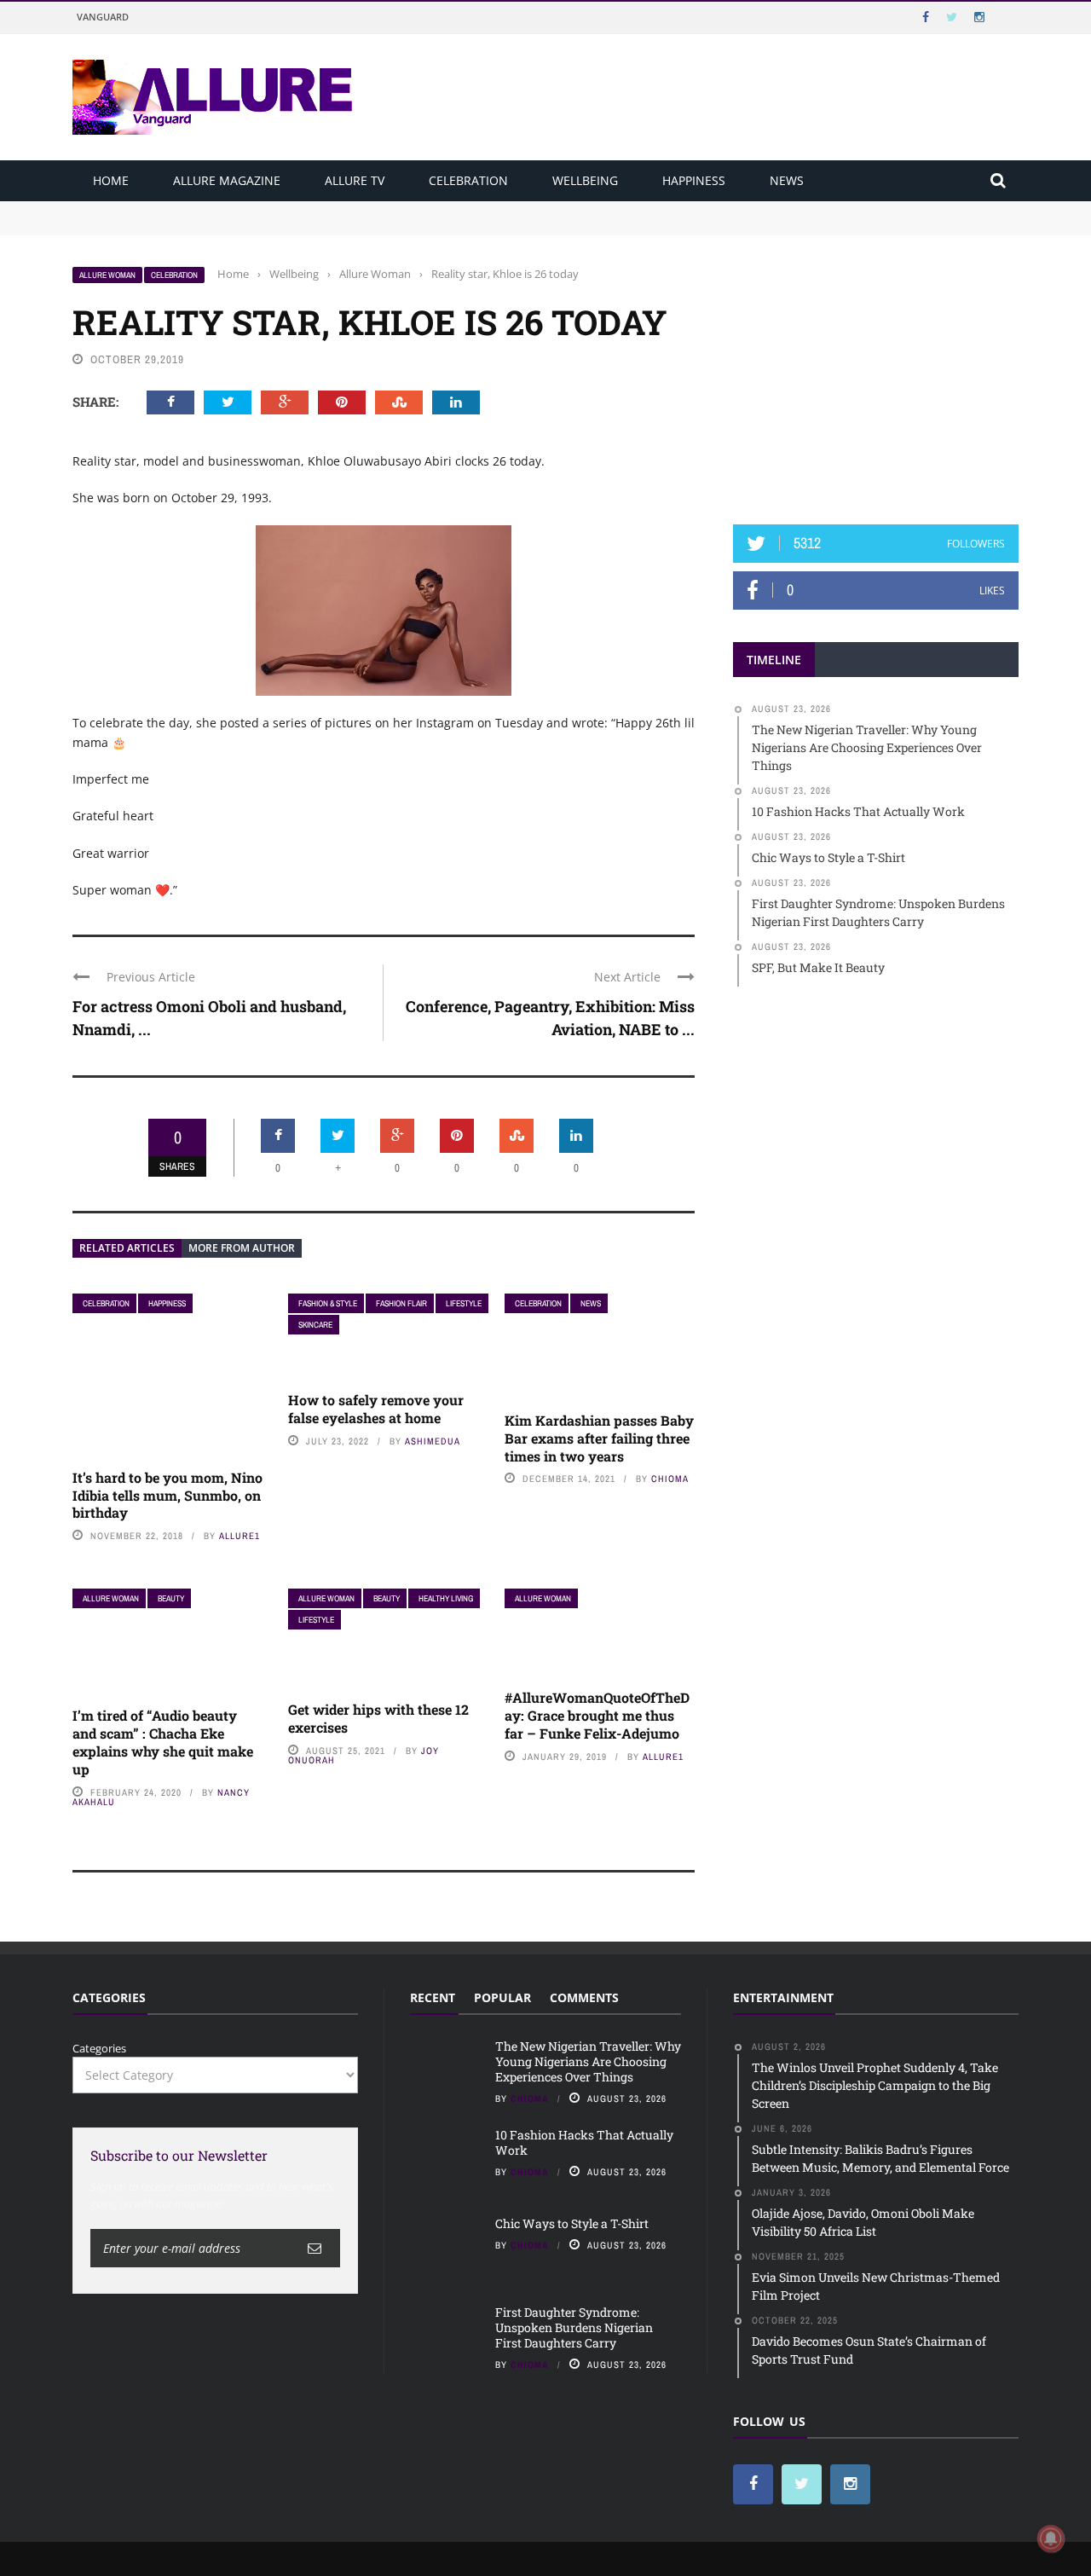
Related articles (127, 1248)
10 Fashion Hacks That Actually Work (172, 225)
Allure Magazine (227, 180)
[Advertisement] (876, 373)
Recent (433, 1997)
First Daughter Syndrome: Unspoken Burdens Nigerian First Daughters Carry (574, 2327)
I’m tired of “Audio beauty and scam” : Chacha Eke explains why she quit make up (163, 1742)
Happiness (694, 180)
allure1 (240, 1536)
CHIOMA (670, 1479)
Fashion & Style (328, 1303)
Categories (99, 2048)
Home (111, 180)
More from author (242, 1248)
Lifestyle (464, 1303)
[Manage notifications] (1051, 2538)
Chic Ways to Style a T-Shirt (572, 2223)
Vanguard (103, 17)
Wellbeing (585, 180)
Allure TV (355, 180)
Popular (502, 1997)
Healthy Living (446, 1598)
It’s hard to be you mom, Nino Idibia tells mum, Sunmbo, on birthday (167, 1495)
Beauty (171, 1598)
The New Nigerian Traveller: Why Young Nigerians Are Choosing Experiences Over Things (312, 209)
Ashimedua (433, 1441)
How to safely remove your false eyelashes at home (376, 1409)
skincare (315, 1325)
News (787, 180)
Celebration (468, 180)
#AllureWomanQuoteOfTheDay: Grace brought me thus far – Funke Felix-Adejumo (597, 1715)
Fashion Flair (401, 1303)
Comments (584, 1997)
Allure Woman (107, 275)
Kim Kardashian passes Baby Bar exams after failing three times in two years (599, 1438)
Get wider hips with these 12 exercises (378, 1718)
